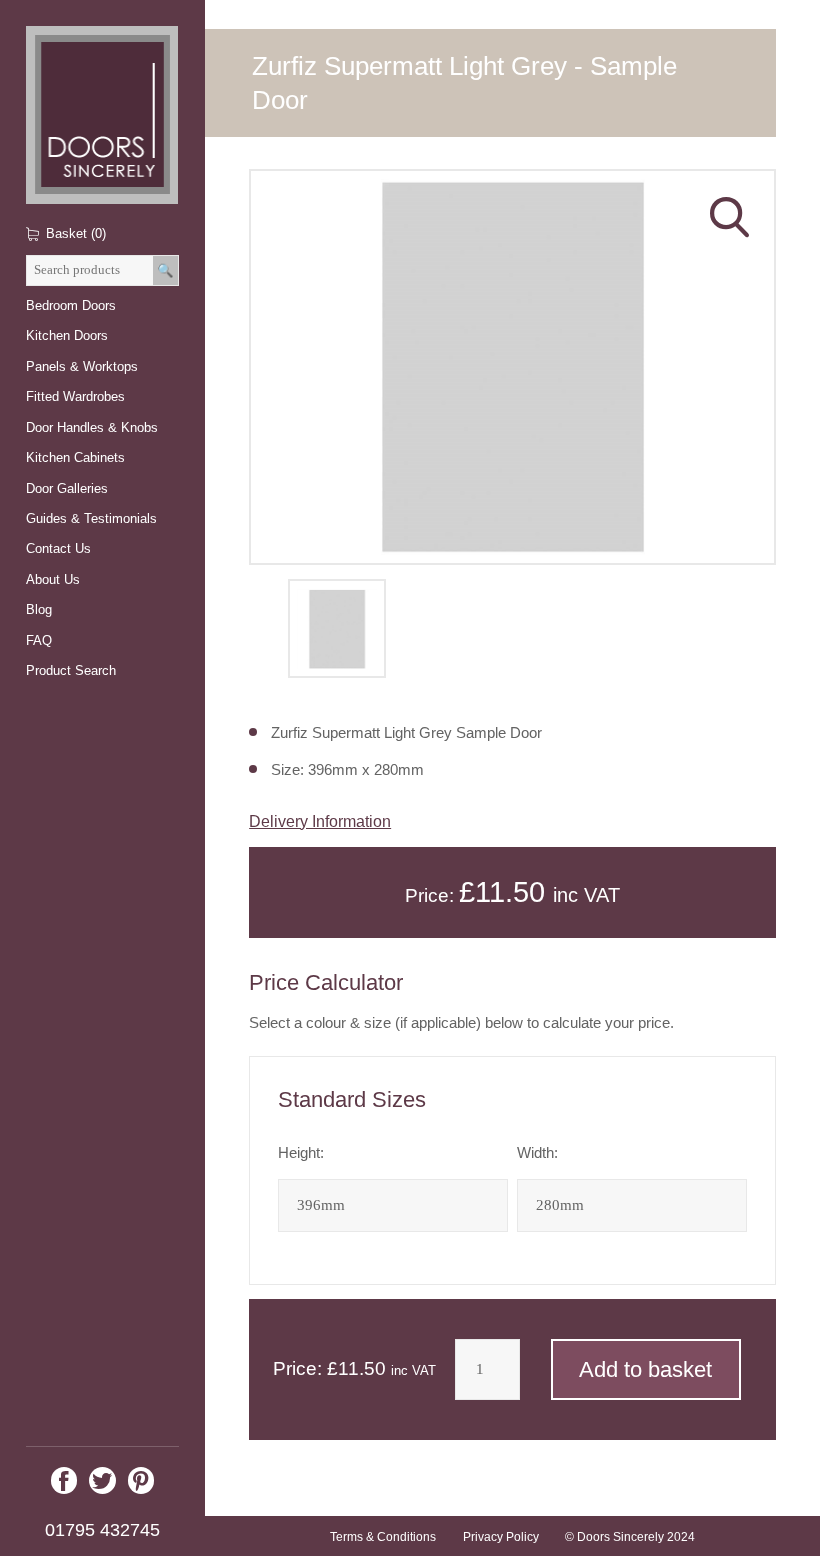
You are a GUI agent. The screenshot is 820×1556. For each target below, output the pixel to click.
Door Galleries (67, 488)
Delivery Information (320, 821)
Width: (537, 1153)
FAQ (39, 640)
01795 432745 (102, 1530)
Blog (39, 609)
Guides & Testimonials (91, 518)
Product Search (71, 670)
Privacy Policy (501, 1536)
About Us (53, 579)
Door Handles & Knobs (92, 427)
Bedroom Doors (71, 305)
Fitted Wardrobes (75, 396)
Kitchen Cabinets (75, 457)
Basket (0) (76, 233)
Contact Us (58, 548)
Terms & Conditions (383, 1536)
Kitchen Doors (67, 335)
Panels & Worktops (82, 366)
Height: (301, 1153)
